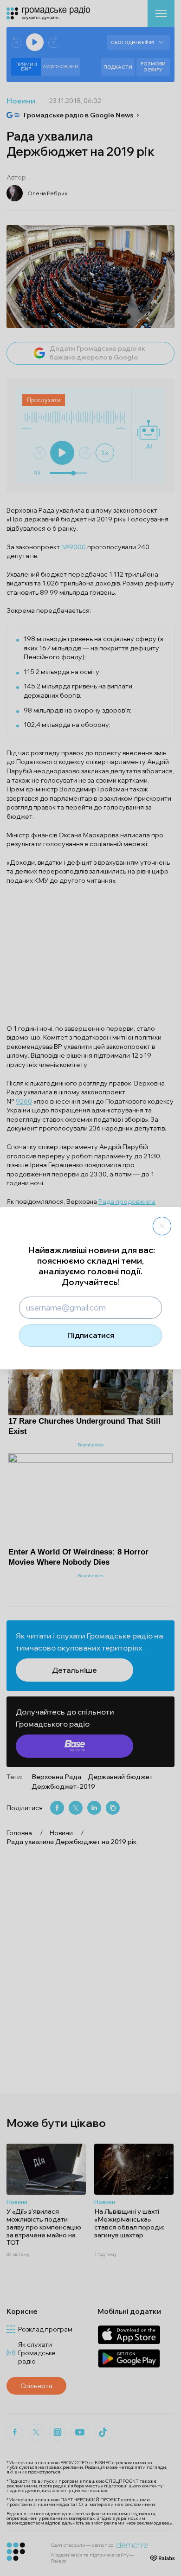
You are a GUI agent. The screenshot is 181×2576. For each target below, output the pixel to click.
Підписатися (91, 1335)
